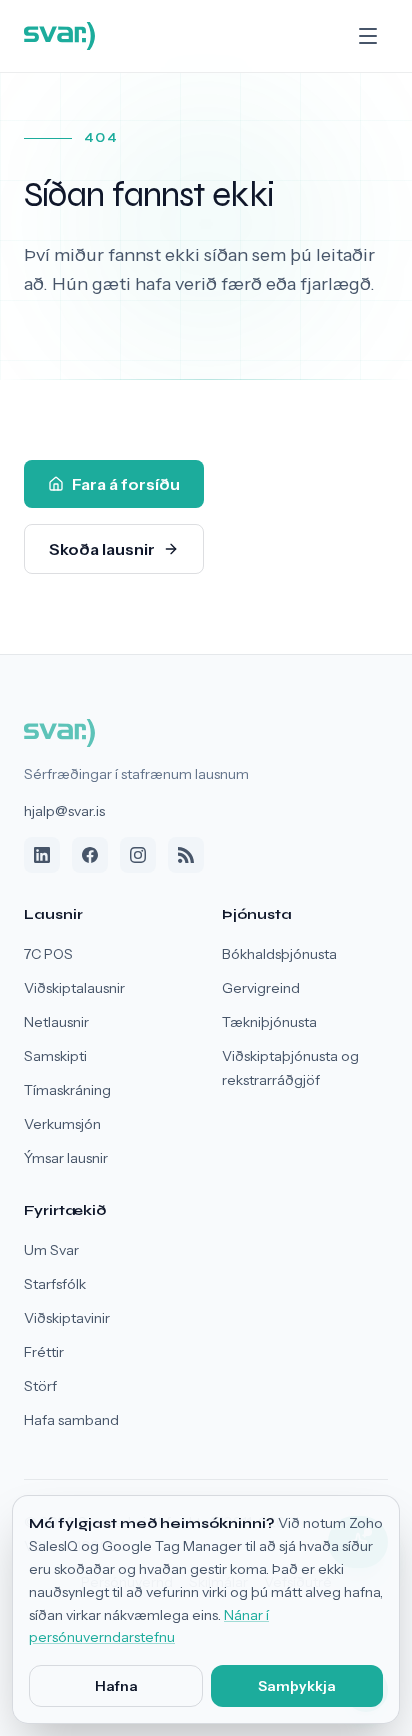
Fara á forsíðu (126, 484)
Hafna (116, 1686)
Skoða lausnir (102, 549)
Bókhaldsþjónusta (279, 954)
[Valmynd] (368, 36)
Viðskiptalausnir (74, 988)
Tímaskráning (67, 1090)
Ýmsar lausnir (66, 1158)
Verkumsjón (62, 1124)
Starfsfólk (55, 1284)
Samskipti (55, 1056)
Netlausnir (56, 1022)
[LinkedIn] (42, 855)
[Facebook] (90, 855)
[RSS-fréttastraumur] (186, 855)
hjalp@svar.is (64, 811)
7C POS (48, 954)
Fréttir (44, 1352)
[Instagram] (138, 855)
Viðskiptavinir (67, 1318)
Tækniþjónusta (269, 1022)
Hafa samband (71, 1420)
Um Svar (51, 1250)
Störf (40, 1386)
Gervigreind (261, 988)
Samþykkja (297, 1686)
